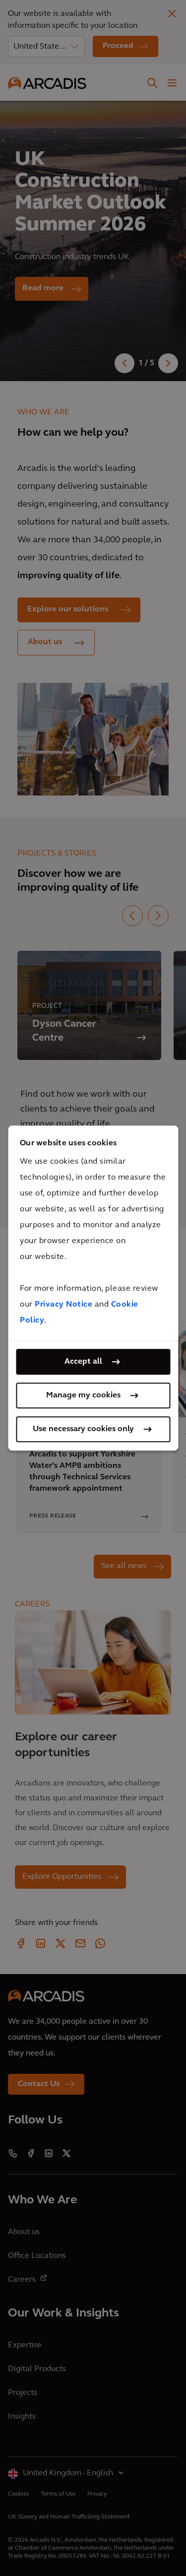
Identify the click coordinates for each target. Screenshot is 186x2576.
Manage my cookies (83, 1395)
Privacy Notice (63, 1305)
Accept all (83, 1362)
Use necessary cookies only (83, 1429)
